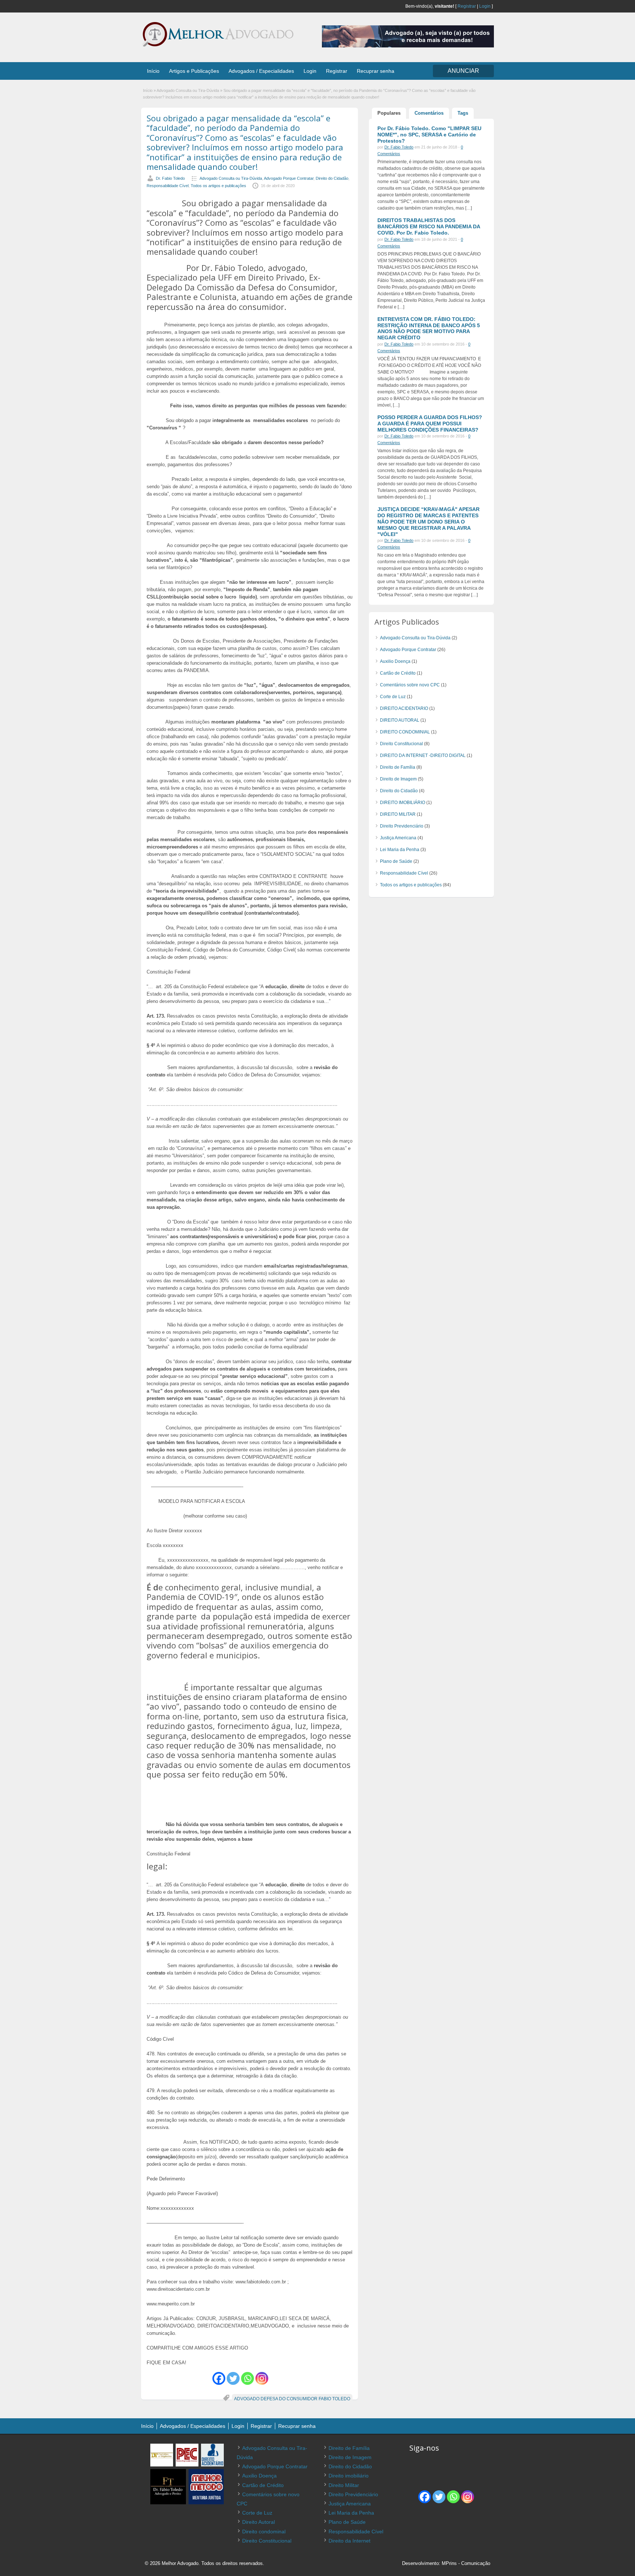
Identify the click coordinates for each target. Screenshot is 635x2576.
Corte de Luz (393, 697)
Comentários (429, 113)
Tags (463, 113)
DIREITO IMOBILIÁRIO (403, 803)
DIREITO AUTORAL (400, 720)
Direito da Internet (349, 2541)
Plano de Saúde (396, 861)
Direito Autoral (259, 2522)
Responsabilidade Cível (168, 186)
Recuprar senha (376, 71)
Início (153, 71)
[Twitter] (233, 2378)
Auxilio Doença (395, 661)
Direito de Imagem (398, 779)
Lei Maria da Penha (400, 850)
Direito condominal (264, 2532)
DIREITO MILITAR (398, 814)
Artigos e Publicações (194, 71)
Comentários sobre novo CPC (410, 685)
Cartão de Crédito (398, 673)
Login (485, 6)
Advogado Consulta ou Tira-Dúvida (188, 90)
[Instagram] (262, 2378)
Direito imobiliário (349, 2476)
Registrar (467, 6)
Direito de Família (398, 767)
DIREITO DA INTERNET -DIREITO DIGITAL (423, 755)
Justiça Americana (398, 838)
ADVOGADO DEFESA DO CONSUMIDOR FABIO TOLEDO (292, 2399)
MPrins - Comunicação (466, 2563)
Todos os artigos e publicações (218, 186)
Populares (389, 113)
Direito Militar (344, 2485)
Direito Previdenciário (402, 826)
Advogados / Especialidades (261, 71)
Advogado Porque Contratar (289, 178)
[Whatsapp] (247, 2378)
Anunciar (463, 71)
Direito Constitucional (401, 744)
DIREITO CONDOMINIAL (405, 732)
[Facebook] (219, 2378)
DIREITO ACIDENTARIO (404, 708)
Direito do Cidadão (332, 178)
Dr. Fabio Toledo (170, 178)
